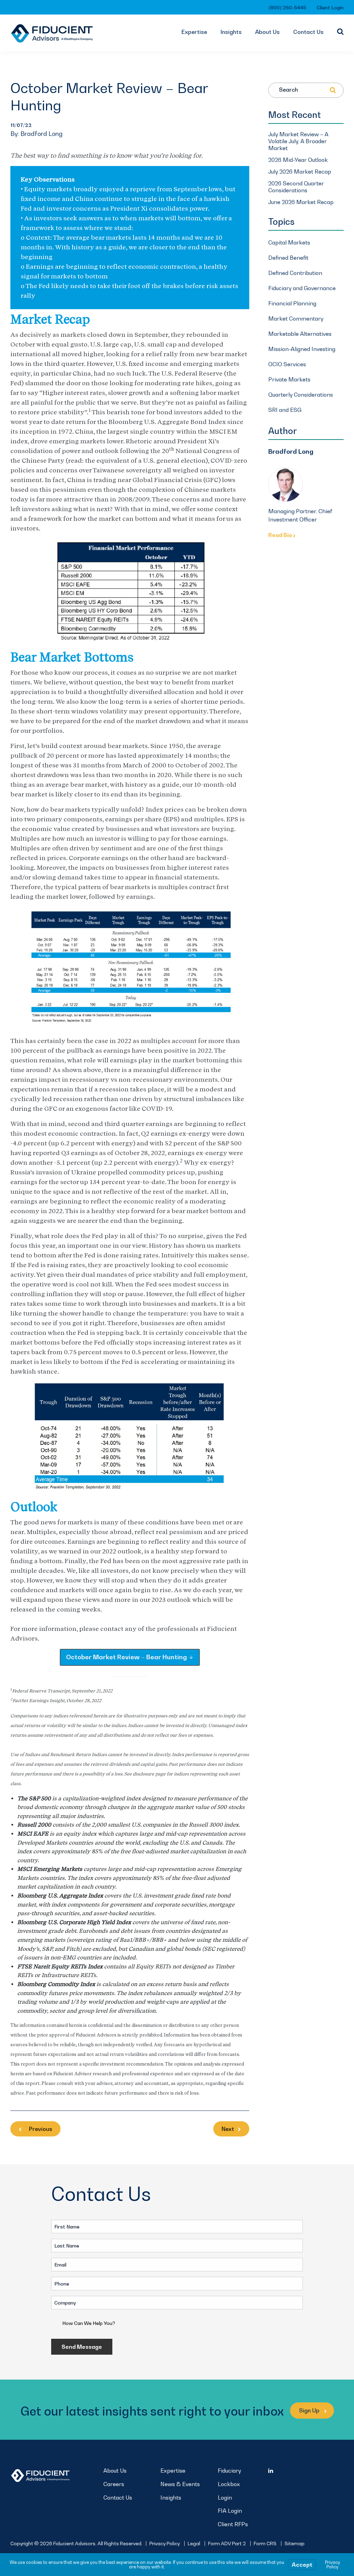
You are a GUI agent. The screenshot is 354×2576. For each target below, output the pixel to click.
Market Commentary (296, 318)
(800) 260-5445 (287, 7)
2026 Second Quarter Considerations (296, 187)
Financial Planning (292, 303)
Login (225, 2497)
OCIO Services (287, 364)
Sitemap (295, 2543)
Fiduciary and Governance (302, 288)
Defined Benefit (288, 258)
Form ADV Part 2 (227, 2543)
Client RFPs (233, 2524)
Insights (231, 32)
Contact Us (308, 32)
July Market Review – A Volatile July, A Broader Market (298, 141)
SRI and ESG (285, 410)
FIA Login (230, 2511)
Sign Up (310, 2410)
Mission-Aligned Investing (302, 349)
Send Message (82, 2347)
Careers (114, 2484)
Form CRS (265, 2543)
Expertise (194, 32)
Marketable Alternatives (300, 334)
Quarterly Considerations (301, 395)
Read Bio (281, 535)
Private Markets (289, 379)
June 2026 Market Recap (301, 202)
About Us (267, 32)
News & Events (180, 2484)
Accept (302, 2565)
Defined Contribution (295, 273)
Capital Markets (289, 242)
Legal (194, 2543)
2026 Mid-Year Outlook (298, 160)
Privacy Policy (165, 2543)
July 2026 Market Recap (300, 172)
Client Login (330, 7)
